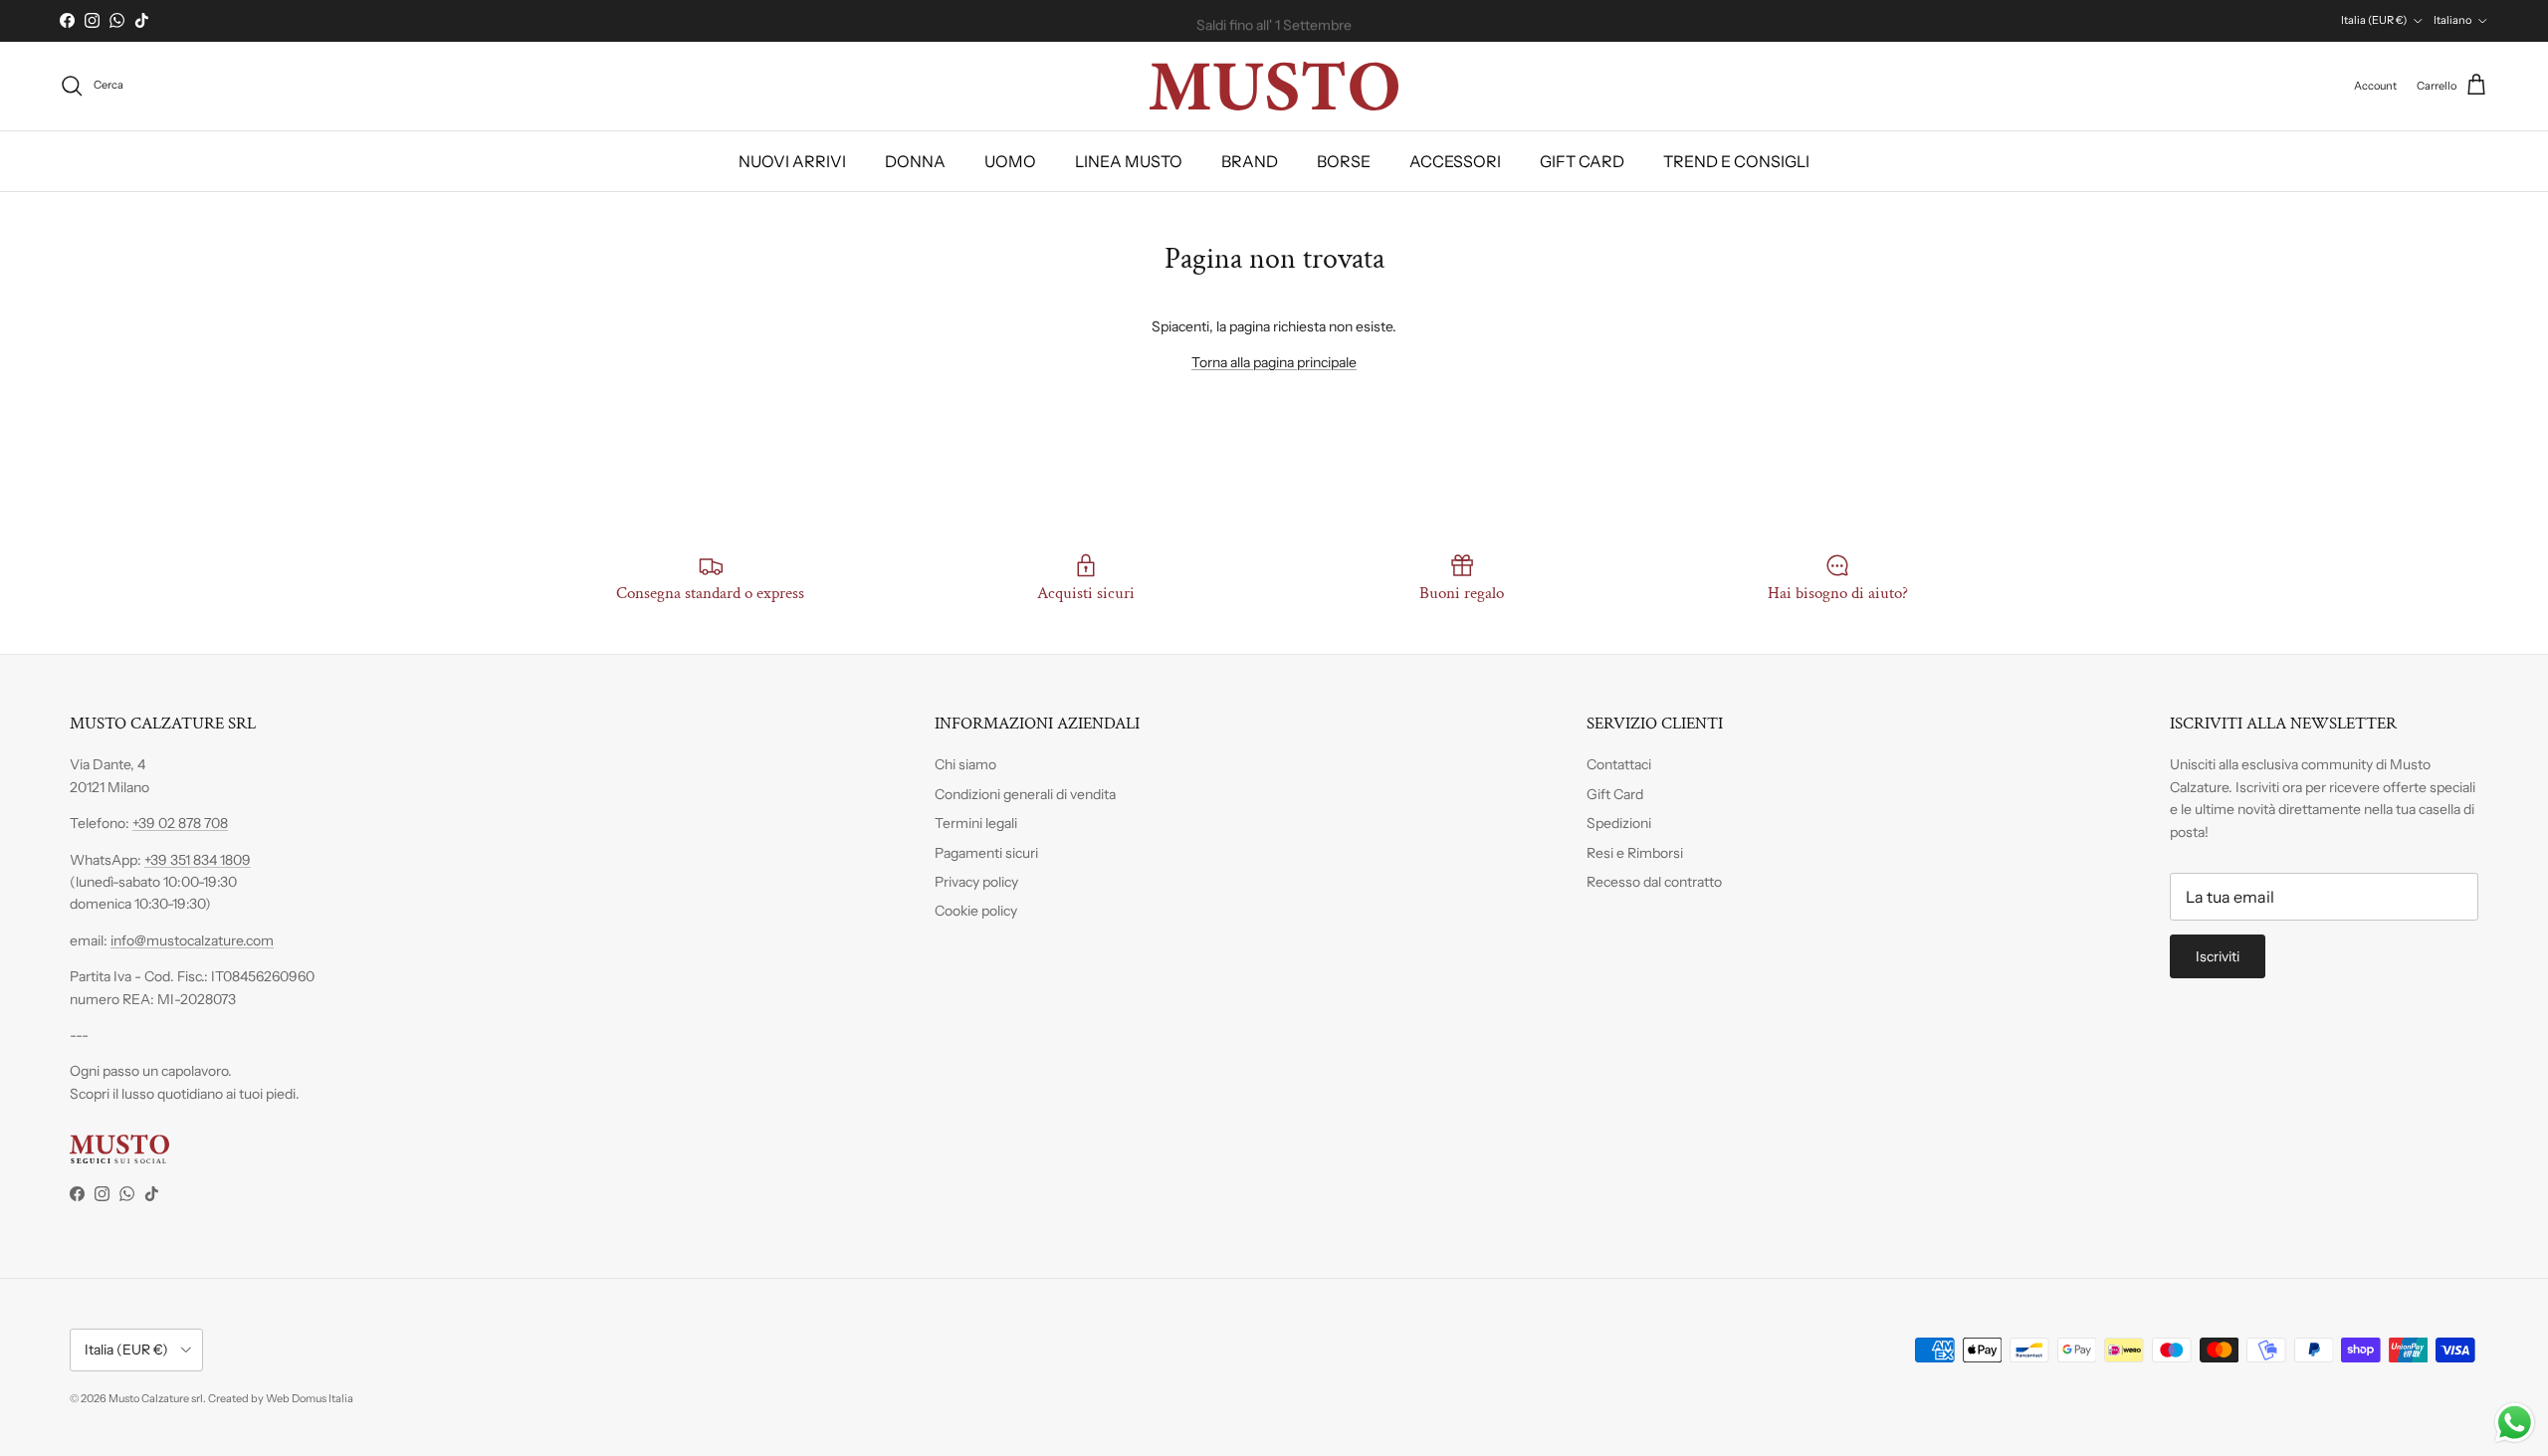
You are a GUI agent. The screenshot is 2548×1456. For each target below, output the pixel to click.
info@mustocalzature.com (192, 940)
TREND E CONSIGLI (1736, 161)
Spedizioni (1619, 823)
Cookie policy (976, 911)
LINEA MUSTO (1129, 161)
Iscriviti (2218, 956)
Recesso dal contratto (1654, 882)
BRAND (1250, 161)
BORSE (1344, 161)
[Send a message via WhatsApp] (2515, 1423)
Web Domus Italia (310, 1398)
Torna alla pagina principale (1274, 362)
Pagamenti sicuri (986, 853)
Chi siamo (965, 764)
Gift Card (1615, 794)
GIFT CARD (1582, 161)
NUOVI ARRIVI (792, 161)
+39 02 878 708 (180, 823)
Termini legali (976, 823)
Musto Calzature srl (156, 1398)
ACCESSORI (1455, 161)
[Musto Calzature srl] (1274, 86)
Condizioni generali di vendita (1025, 794)
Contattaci (1619, 764)
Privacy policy (976, 882)
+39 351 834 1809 (198, 860)
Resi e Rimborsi (1635, 853)
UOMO (1010, 161)
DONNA (915, 161)
